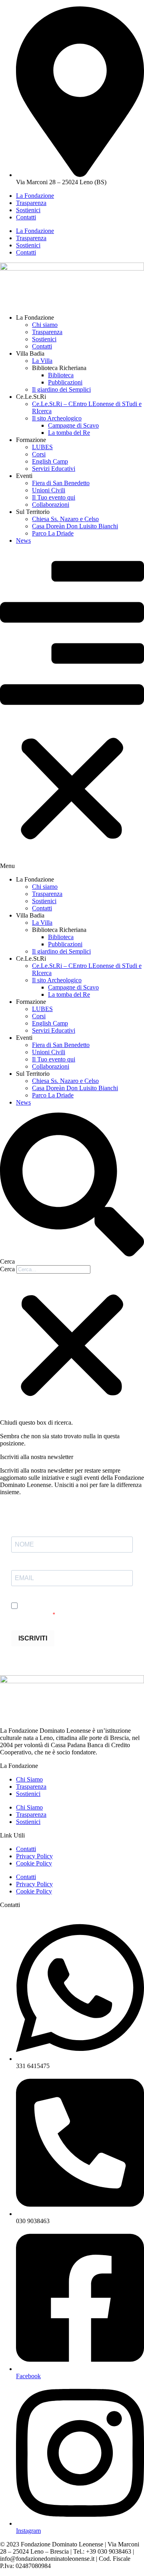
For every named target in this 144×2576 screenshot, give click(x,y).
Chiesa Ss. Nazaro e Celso (65, 519)
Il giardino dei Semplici (61, 389)
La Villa (42, 361)
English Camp (50, 461)
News (23, 540)
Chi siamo (45, 325)
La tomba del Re (69, 433)
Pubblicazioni (65, 382)
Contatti (26, 217)
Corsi (39, 454)
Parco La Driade (53, 533)
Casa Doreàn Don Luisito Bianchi (75, 526)
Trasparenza (31, 203)
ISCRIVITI (33, 1638)
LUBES (42, 447)
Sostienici (28, 210)
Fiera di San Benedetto (61, 483)
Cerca (7, 1269)
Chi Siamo (29, 1779)
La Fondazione (35, 196)
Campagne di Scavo (73, 425)
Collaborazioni (51, 505)
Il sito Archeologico (57, 418)
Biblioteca (61, 375)
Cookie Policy (34, 1863)
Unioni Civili (49, 490)
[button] (72, 710)
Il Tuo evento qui (54, 497)
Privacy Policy (34, 1856)
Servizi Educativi (54, 469)
